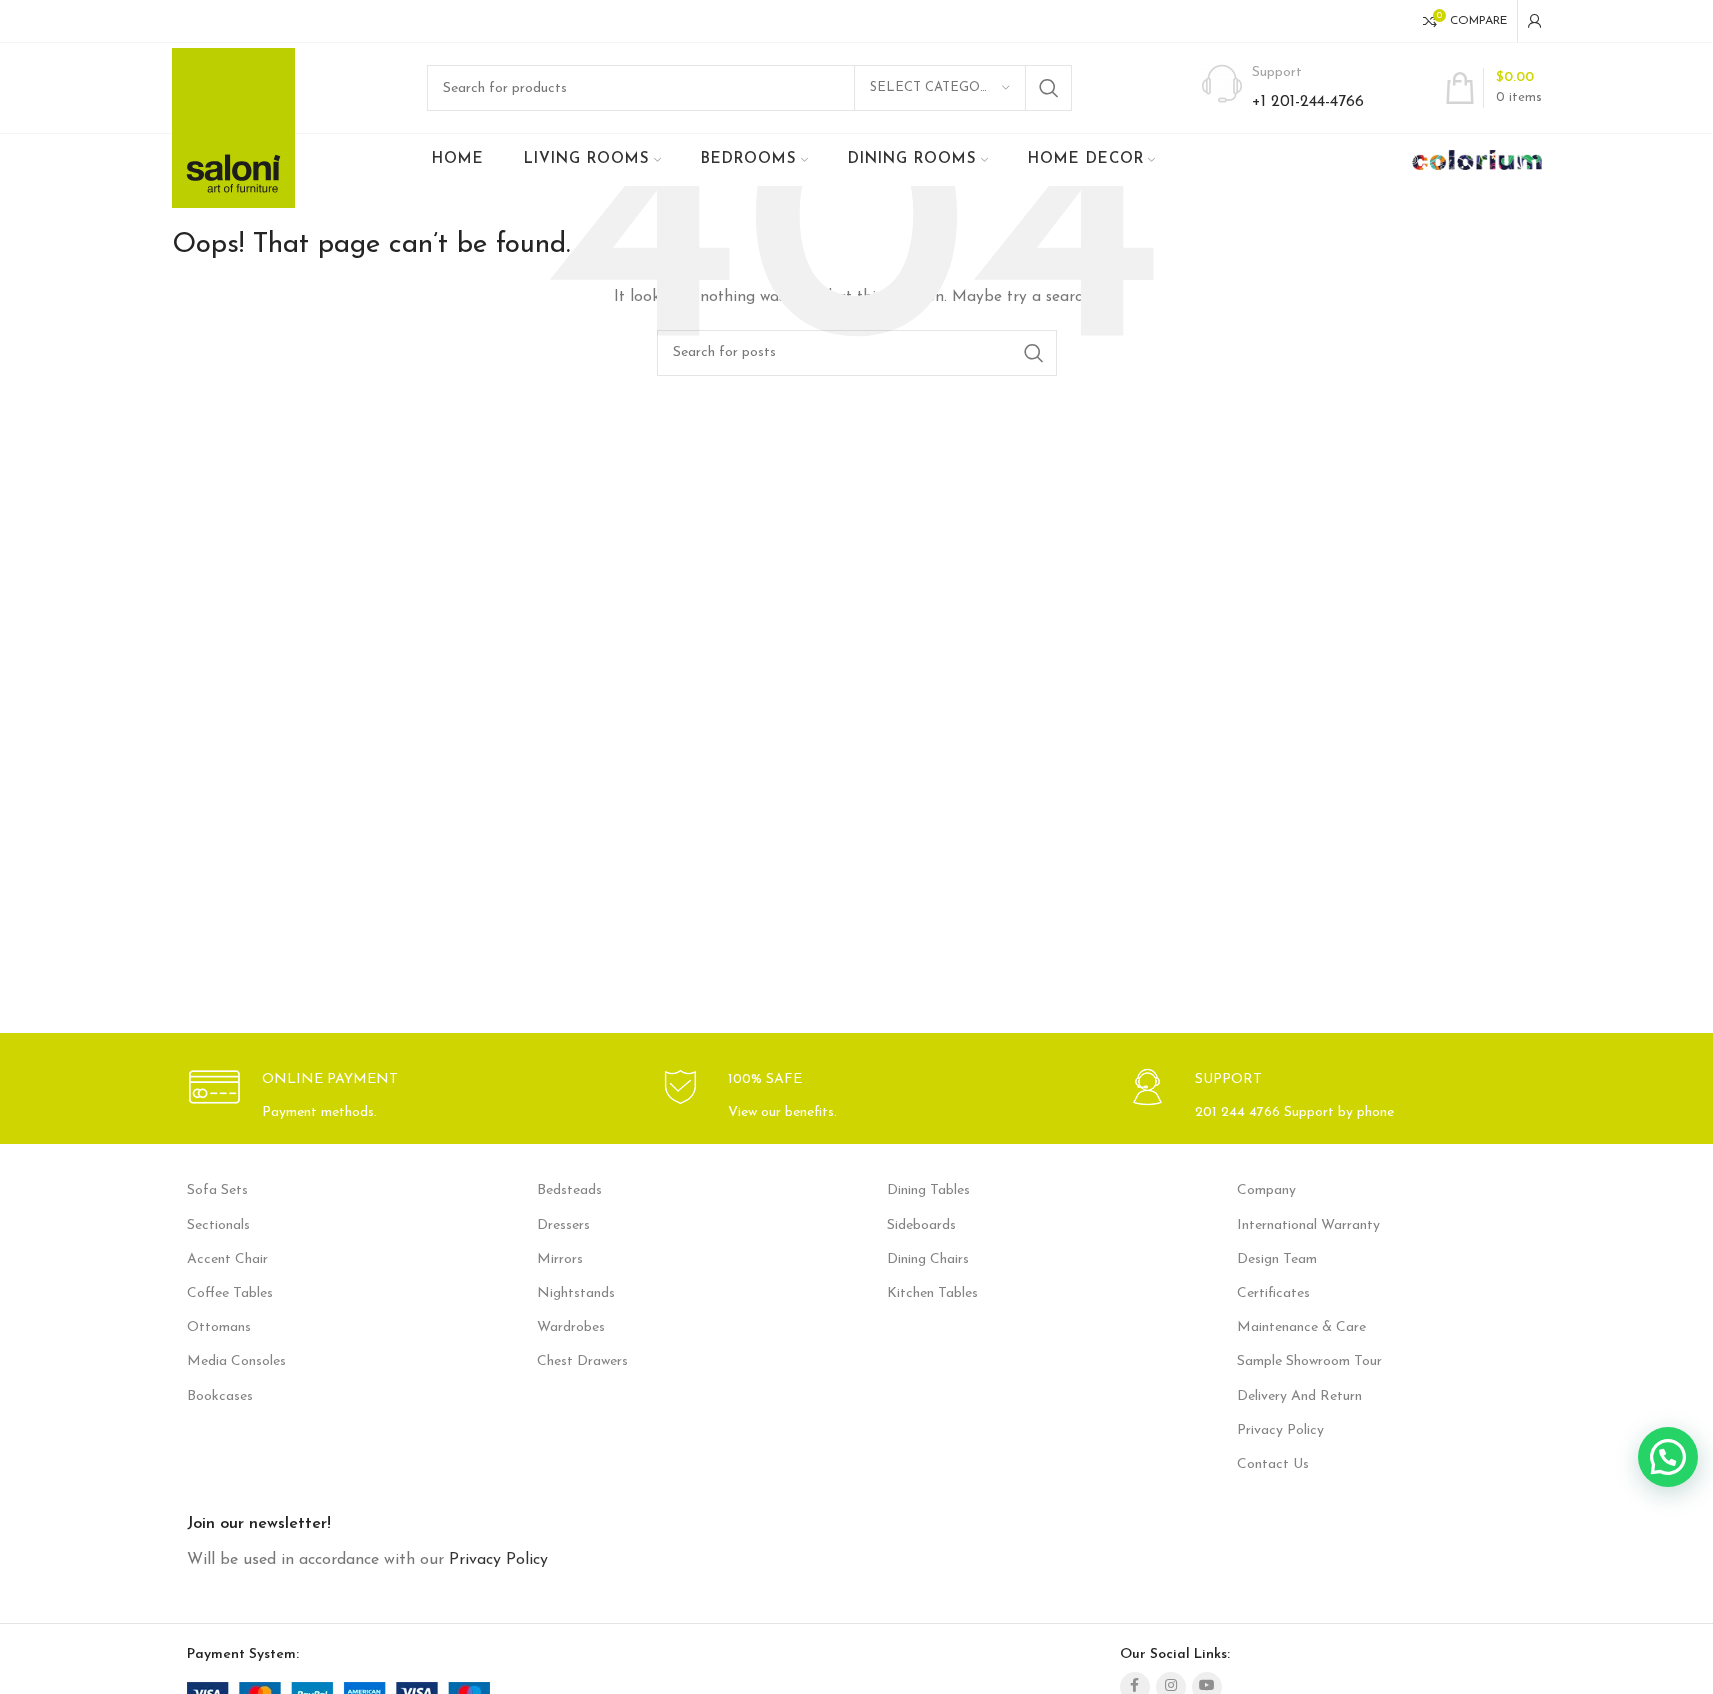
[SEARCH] (1049, 88)
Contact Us (1273, 1464)
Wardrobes (571, 1327)
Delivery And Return (1299, 1396)
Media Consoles (236, 1361)
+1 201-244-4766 (1308, 102)
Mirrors (560, 1259)
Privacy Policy (1280, 1430)
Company (1266, 1190)
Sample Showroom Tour (1309, 1361)
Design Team (1277, 1259)
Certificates (1273, 1293)
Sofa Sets (217, 1190)
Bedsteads (569, 1190)
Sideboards (921, 1225)
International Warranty (1308, 1225)
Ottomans (219, 1327)
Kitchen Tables (932, 1293)
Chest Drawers (582, 1361)
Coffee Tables (230, 1293)
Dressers (563, 1225)
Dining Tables (928, 1190)
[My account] (1535, 21)
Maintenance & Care (1301, 1327)
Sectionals (218, 1225)
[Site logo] (233, 127)
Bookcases (220, 1396)
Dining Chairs (928, 1259)
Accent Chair (227, 1259)
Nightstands (576, 1293)
